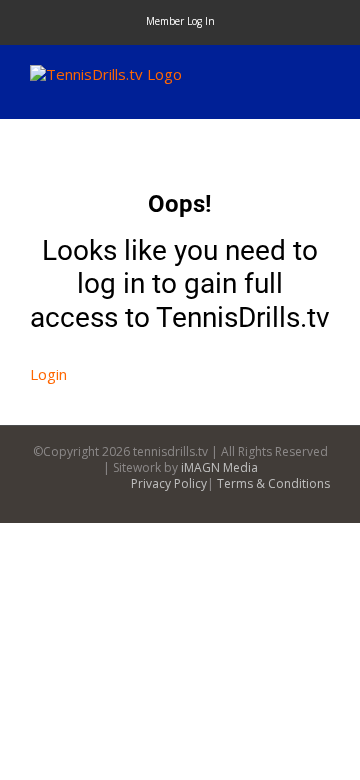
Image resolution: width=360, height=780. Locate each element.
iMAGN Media (219, 467)
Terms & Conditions (273, 483)
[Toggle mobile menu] (322, 75)
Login (48, 374)
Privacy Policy (169, 483)
